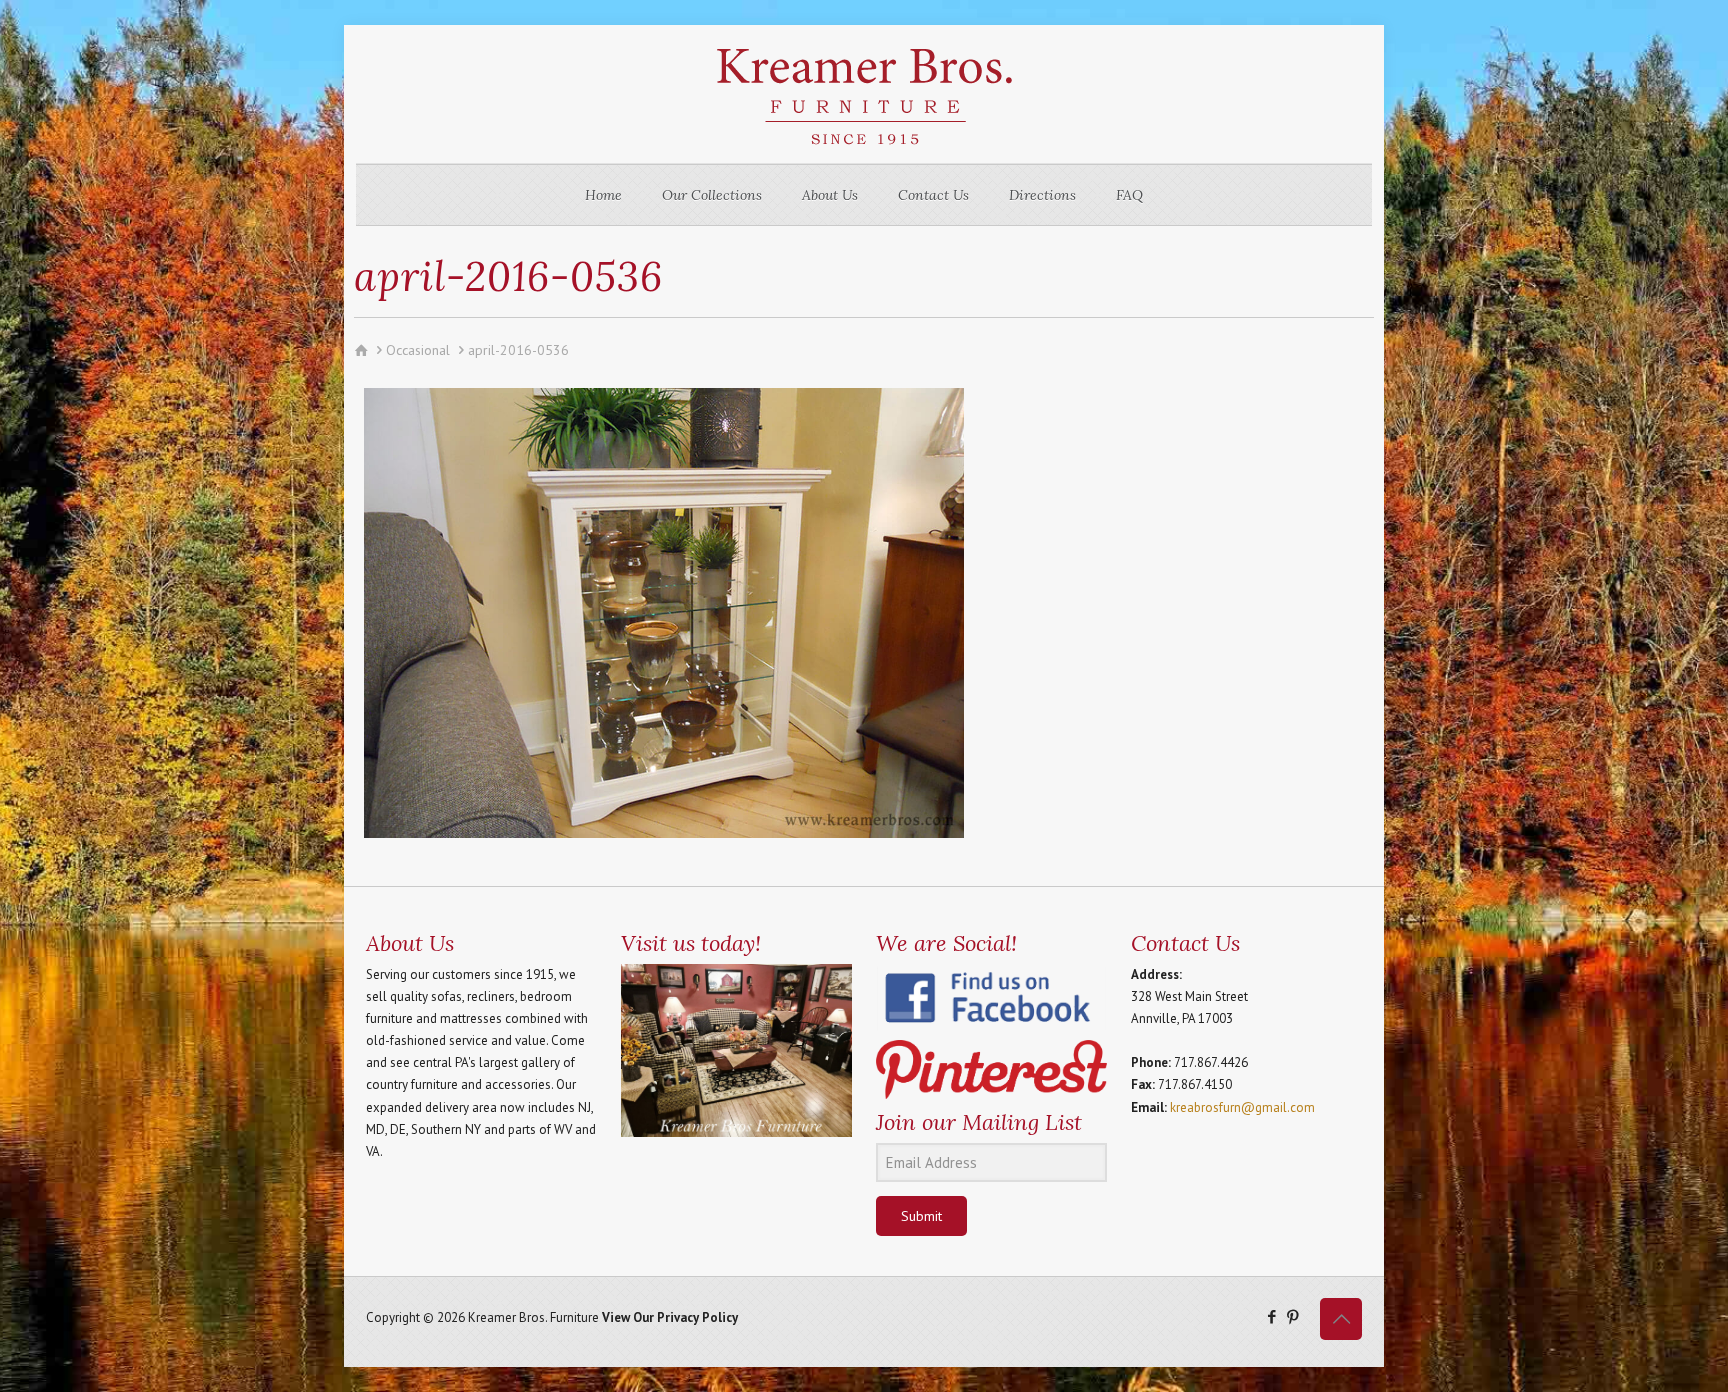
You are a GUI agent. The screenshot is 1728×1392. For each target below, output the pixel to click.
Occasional (418, 350)
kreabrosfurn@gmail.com (1242, 1107)
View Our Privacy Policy (670, 1317)
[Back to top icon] (1341, 1319)
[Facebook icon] (1271, 1316)
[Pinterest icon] (1292, 1316)
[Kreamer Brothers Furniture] (864, 94)
